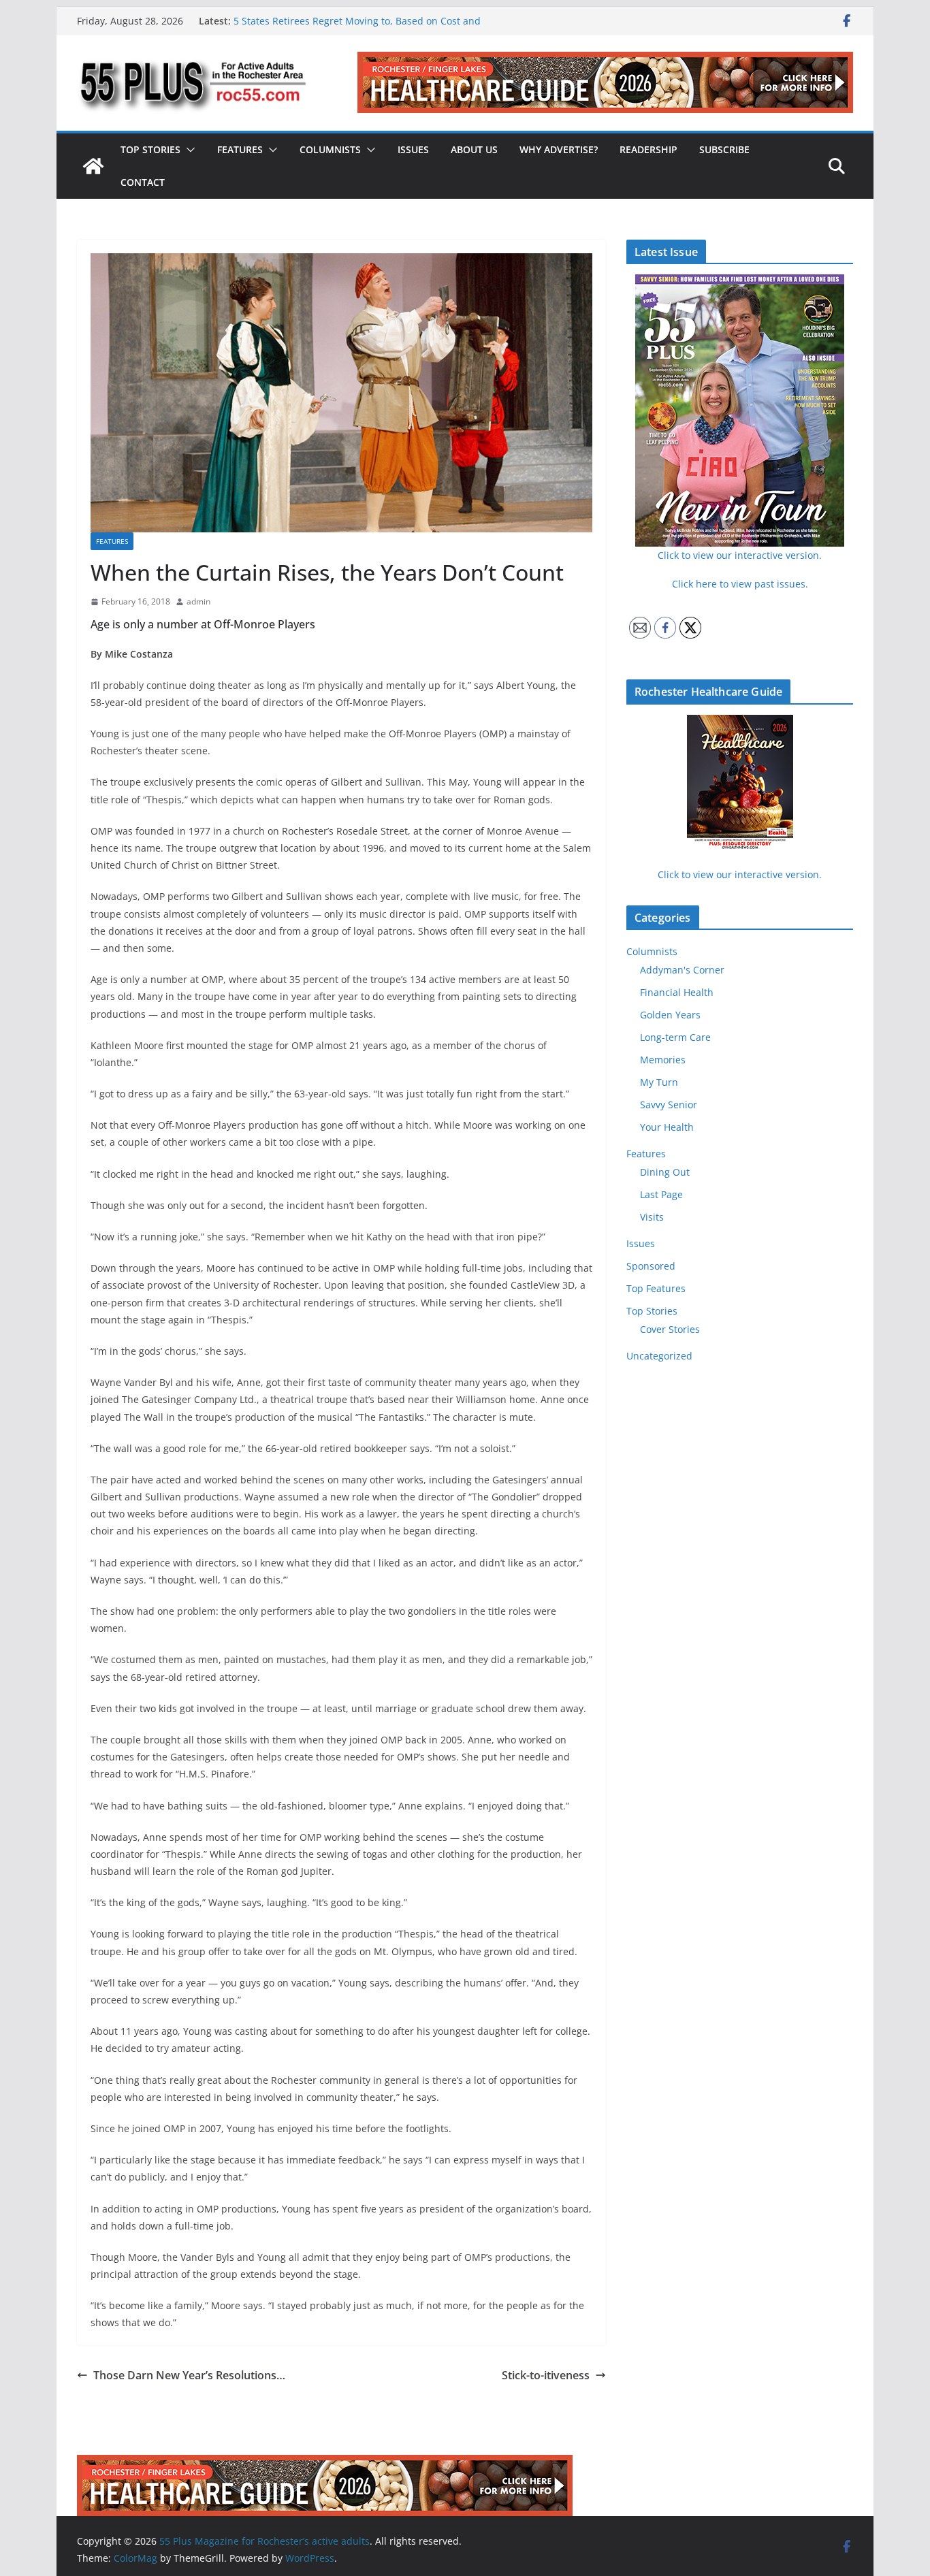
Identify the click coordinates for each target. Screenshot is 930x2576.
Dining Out (665, 1172)
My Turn (659, 1082)
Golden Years (670, 1015)
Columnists (330, 149)
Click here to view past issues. (740, 584)
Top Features (656, 1288)
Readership (648, 149)
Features (240, 149)
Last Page (661, 1194)
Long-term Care (675, 1037)
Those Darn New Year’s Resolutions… (189, 2375)
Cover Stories (670, 1329)
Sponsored (651, 1266)
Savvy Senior (669, 1105)
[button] (188, 150)
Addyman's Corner (682, 970)
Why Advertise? (559, 149)
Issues (413, 149)
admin (198, 601)
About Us (474, 149)
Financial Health (677, 992)
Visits (652, 1217)
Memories (663, 1060)
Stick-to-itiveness (546, 2375)
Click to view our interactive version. (740, 874)
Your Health (667, 1127)
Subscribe (724, 149)
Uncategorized (659, 1356)
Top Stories (150, 149)
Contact (143, 182)
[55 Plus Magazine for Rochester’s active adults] (93, 166)
